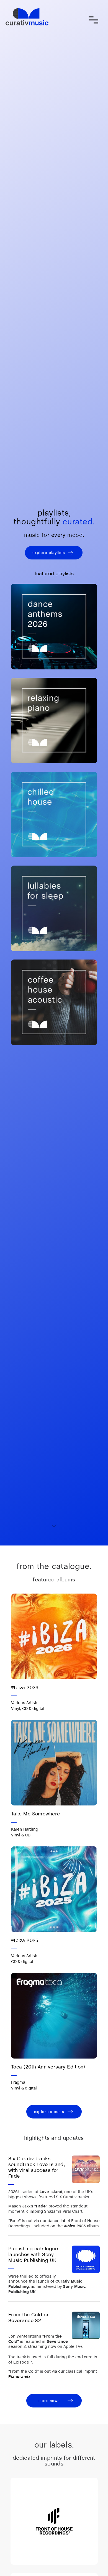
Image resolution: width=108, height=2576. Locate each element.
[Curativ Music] (27, 17)
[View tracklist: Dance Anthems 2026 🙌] (54, 627)
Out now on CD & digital (31, 1878)
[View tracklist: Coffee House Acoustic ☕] (54, 1002)
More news (49, 2401)
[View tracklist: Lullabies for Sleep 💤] (54, 908)
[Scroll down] (54, 1524)
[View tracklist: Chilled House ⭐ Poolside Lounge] (54, 814)
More (54, 1678)
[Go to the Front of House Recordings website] (54, 2521)
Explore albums (49, 2112)
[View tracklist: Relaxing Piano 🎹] (54, 721)
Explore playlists (49, 553)
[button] (93, 20)
